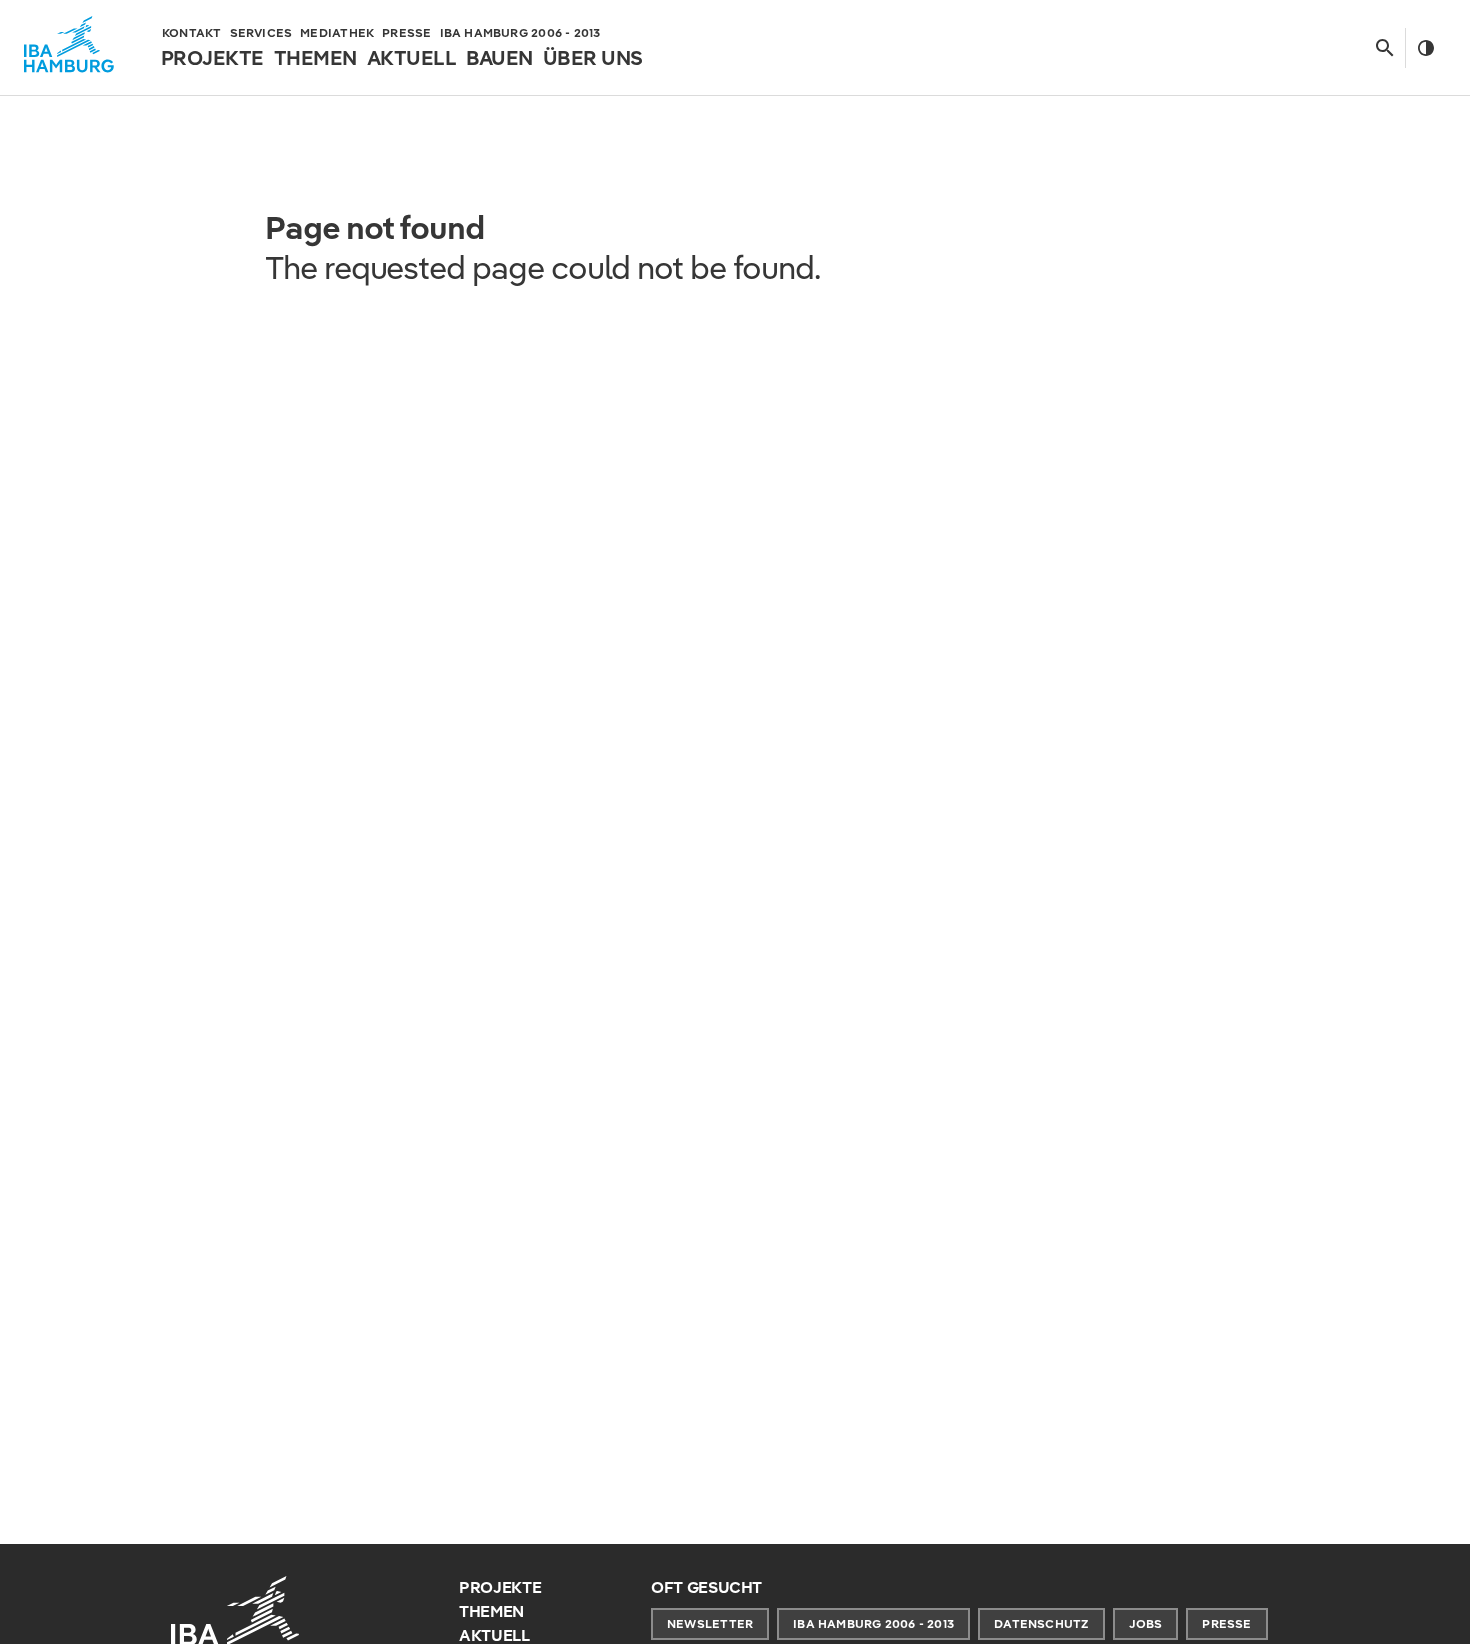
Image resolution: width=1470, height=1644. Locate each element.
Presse (1226, 1623)
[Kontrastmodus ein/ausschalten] (1425, 48)
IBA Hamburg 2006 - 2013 (873, 1623)
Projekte (500, 1587)
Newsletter (710, 1623)
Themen (491, 1611)
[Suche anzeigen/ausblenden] (1384, 48)
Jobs (1146, 1623)
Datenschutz (1041, 1623)
